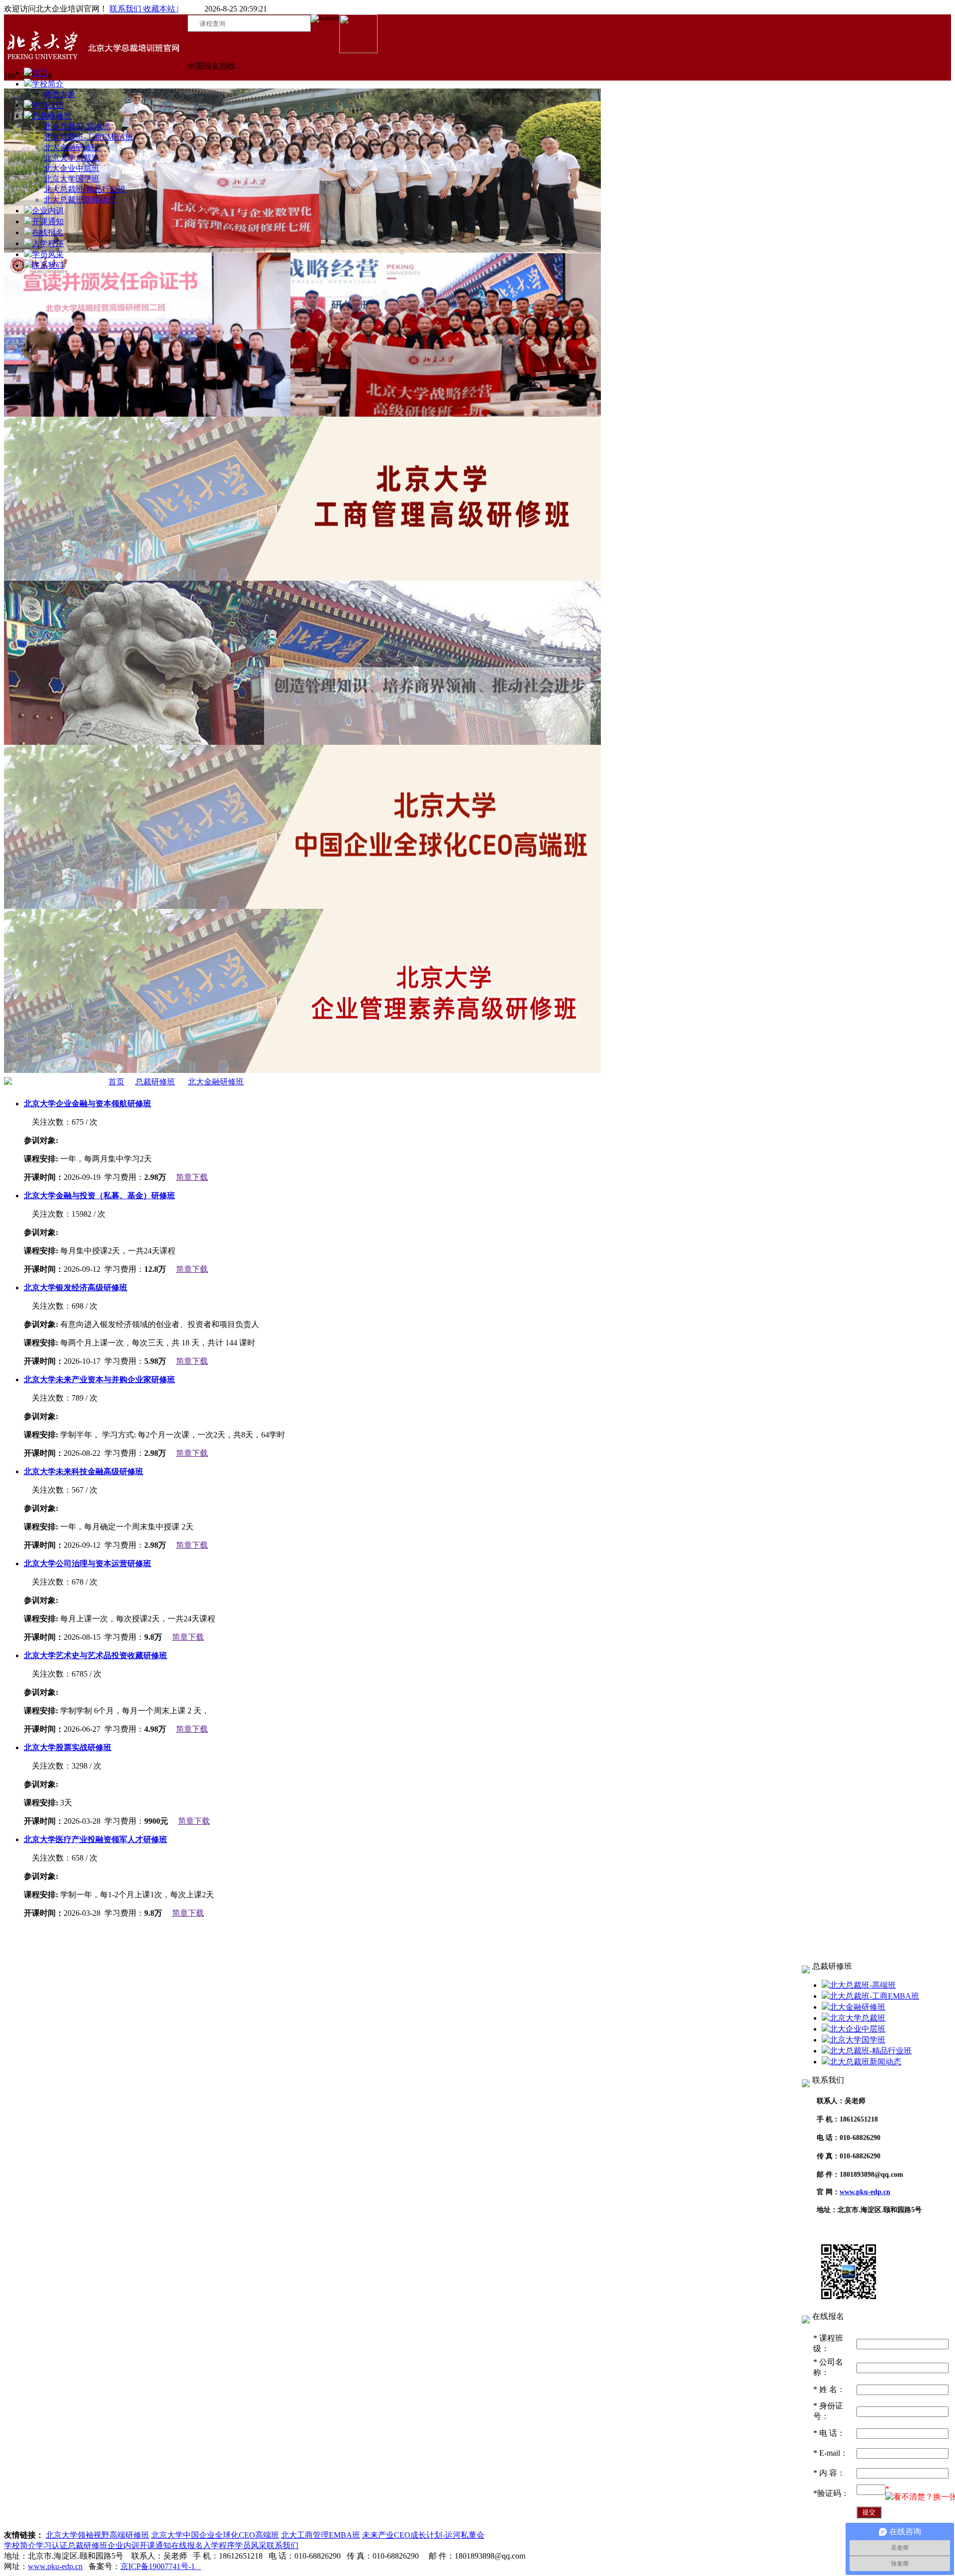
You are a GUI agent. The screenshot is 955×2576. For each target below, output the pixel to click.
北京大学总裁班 (72, 158)
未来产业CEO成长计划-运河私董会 (423, 2535)
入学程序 (48, 243)
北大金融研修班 (72, 147)
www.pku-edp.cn (865, 2192)
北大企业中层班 (72, 168)
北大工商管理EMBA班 (321, 2535)
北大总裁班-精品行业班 (85, 189)
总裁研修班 (52, 116)
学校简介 (48, 84)
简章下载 (192, 1177)
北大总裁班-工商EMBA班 (89, 137)
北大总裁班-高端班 (77, 127)
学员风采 (48, 254)
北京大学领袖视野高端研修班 (97, 2535)
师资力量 (60, 94)
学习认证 (48, 105)
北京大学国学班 (72, 179)
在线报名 (48, 232)
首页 (40, 73)
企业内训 (48, 211)
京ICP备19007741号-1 (161, 2566)
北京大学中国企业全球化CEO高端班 (215, 2535)
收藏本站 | (160, 9)
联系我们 (125, 9)
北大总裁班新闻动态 (80, 200)
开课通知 (48, 222)
